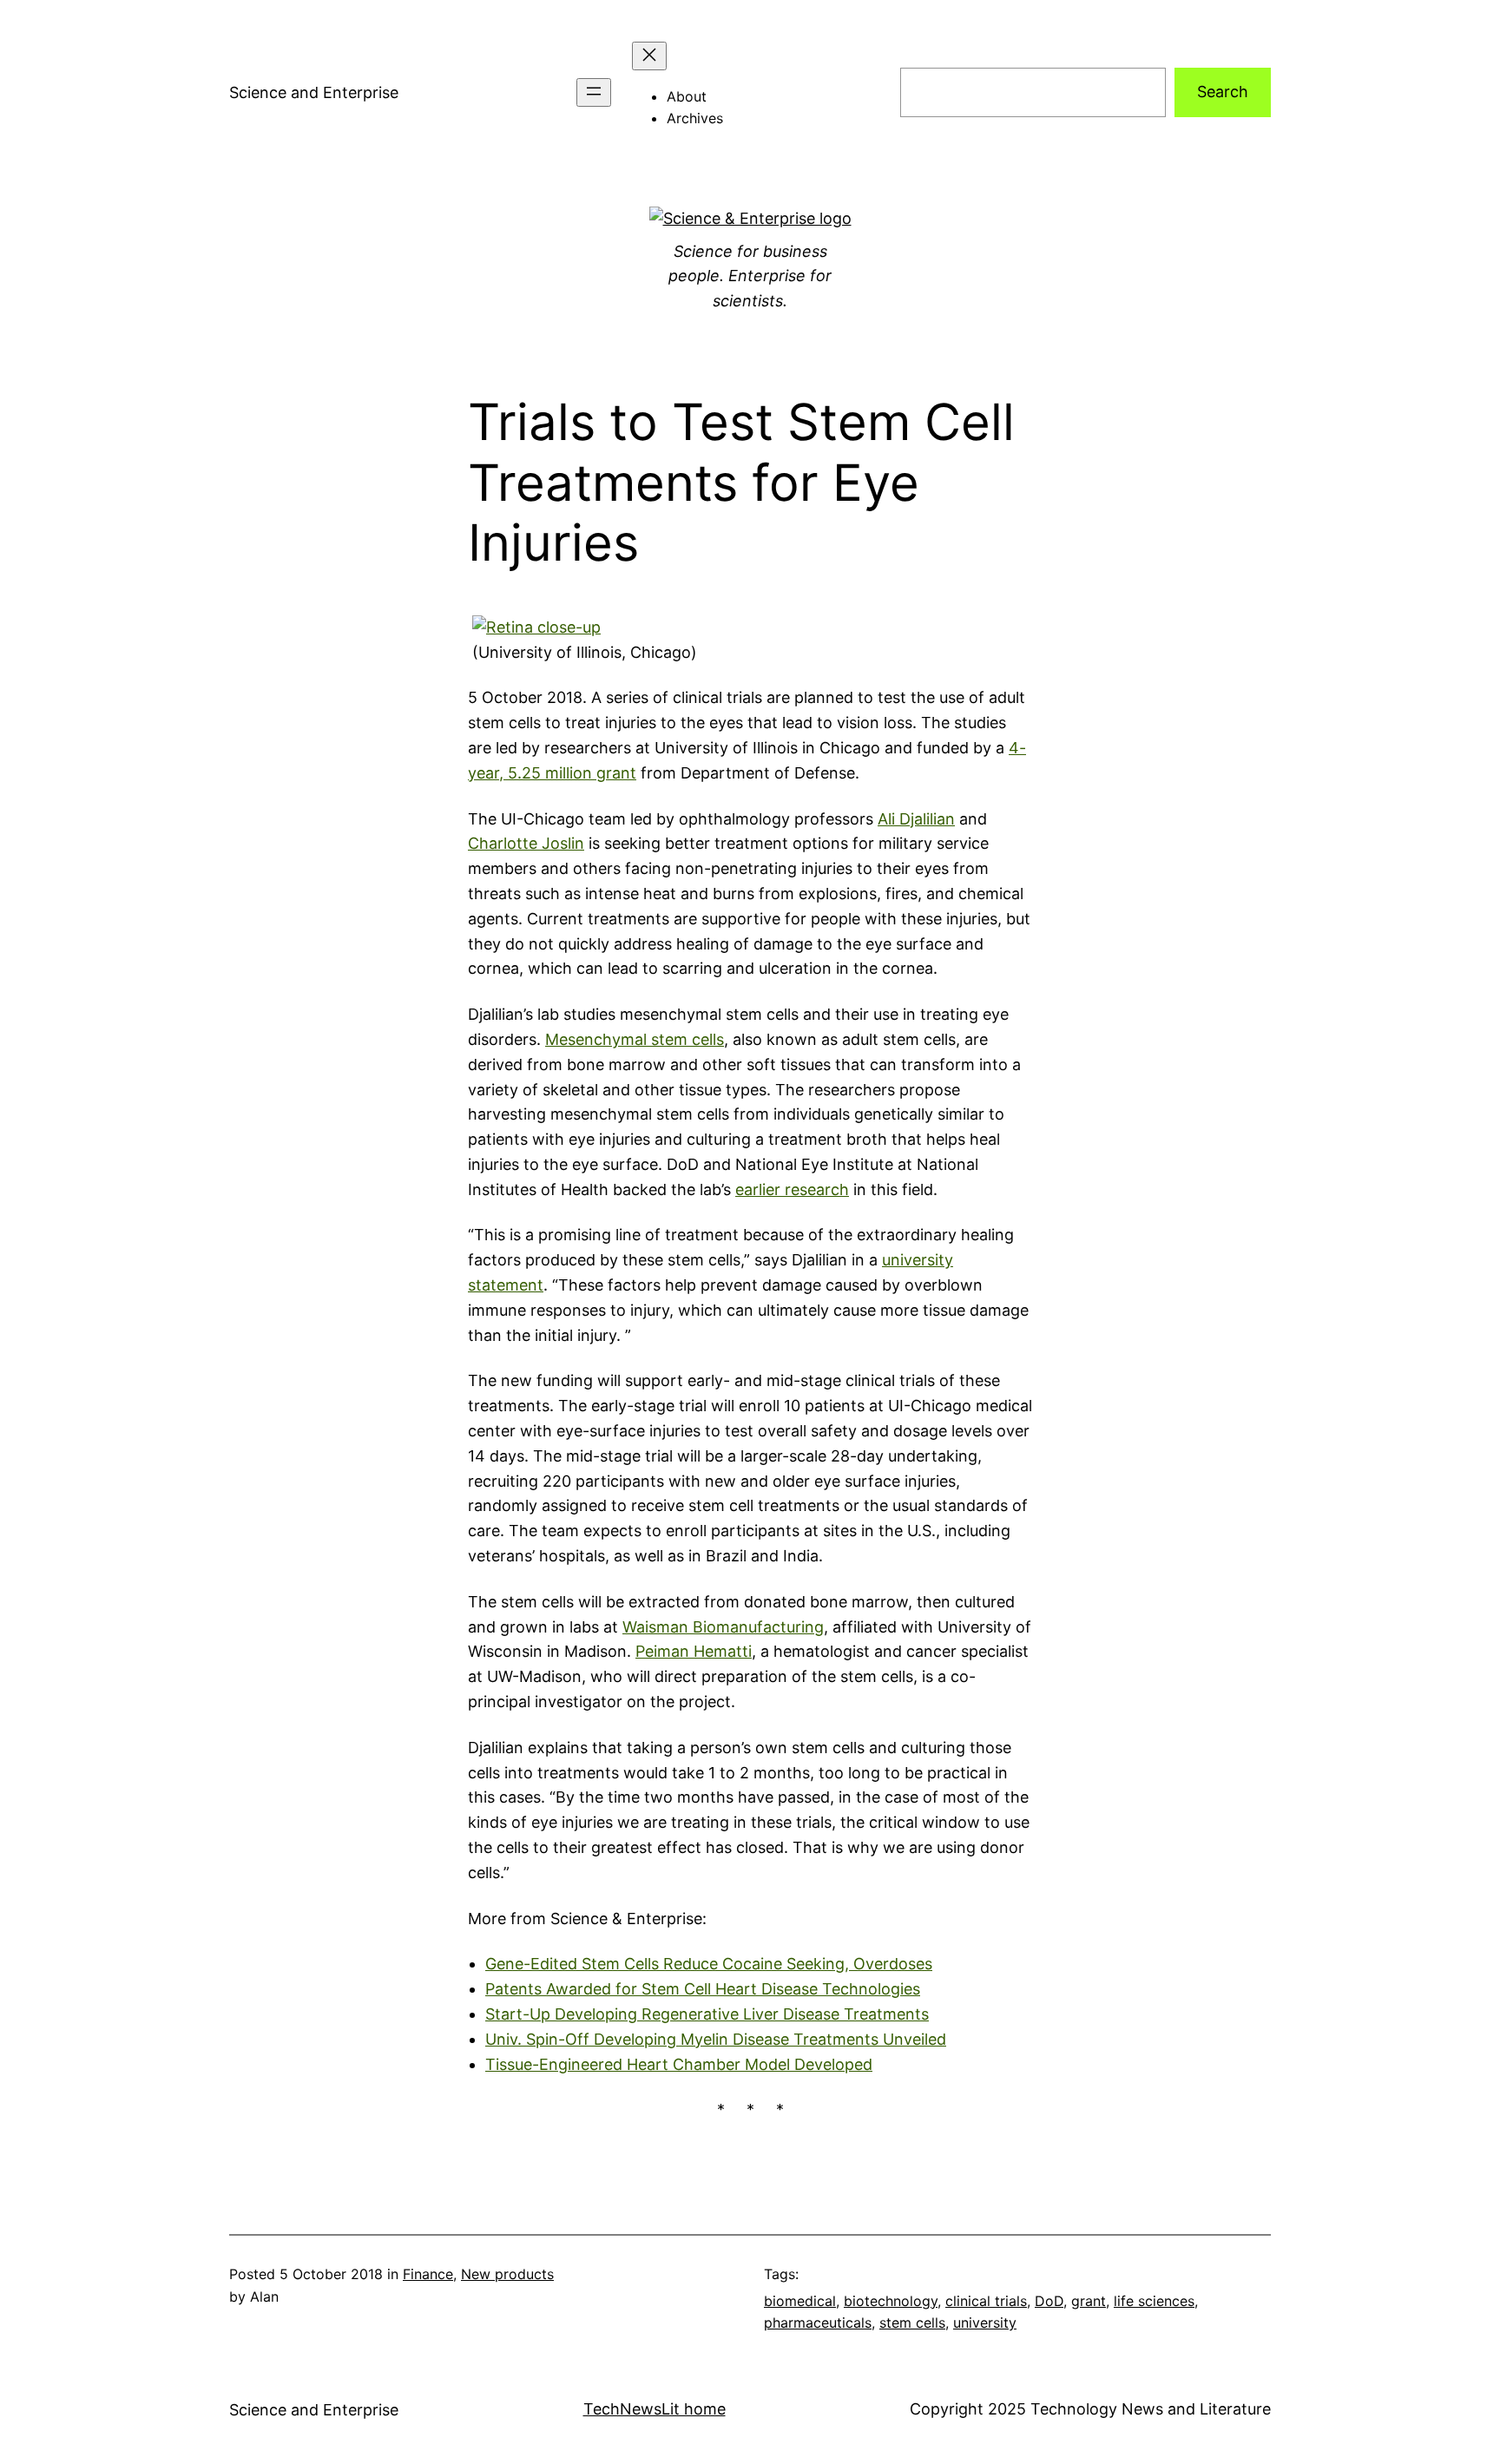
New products (507, 2274)
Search (1223, 92)
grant (1089, 2301)
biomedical (800, 2301)
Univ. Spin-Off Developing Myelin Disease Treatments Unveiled (716, 2039)
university (985, 2323)
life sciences (1154, 2301)
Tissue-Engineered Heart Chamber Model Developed (679, 2064)
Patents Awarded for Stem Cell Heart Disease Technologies (703, 1989)
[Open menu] (594, 92)
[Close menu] (649, 56)
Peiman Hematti (694, 1651)
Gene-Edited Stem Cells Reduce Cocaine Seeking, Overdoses (709, 1964)
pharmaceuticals (818, 2323)
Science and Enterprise (314, 92)
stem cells (912, 2323)
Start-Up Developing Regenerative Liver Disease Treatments (707, 2014)
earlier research (792, 1189)
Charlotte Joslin (526, 843)
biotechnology (891, 2301)
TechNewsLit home (655, 2409)
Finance (428, 2274)
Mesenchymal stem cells (635, 1039)
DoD (1049, 2301)
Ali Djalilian (916, 819)
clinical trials (986, 2301)
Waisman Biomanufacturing (723, 1627)
